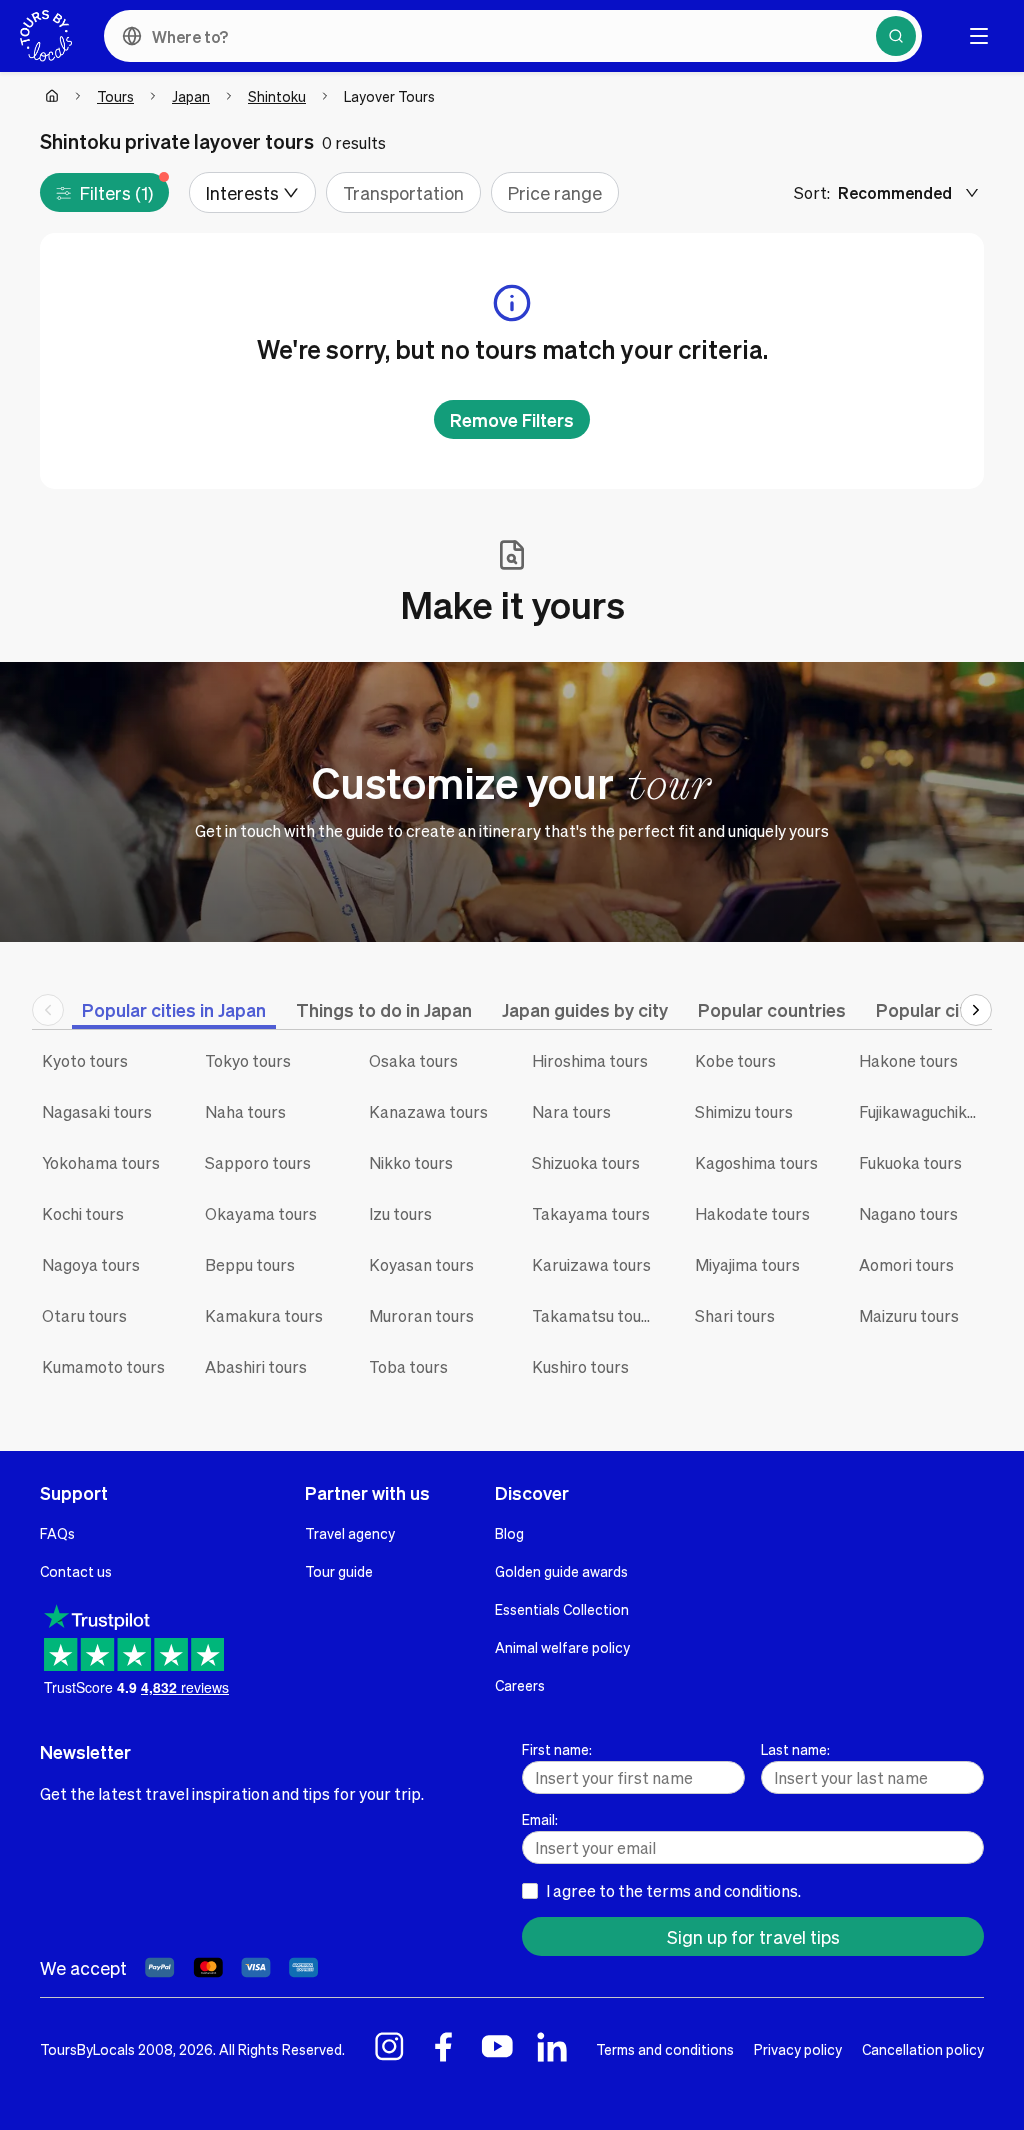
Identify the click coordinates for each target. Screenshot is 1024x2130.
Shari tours (735, 1315)
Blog (509, 1533)
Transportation (403, 192)
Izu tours (400, 1213)
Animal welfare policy (562, 1647)
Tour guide (339, 1571)
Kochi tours (83, 1213)
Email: (540, 1819)
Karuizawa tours (591, 1264)
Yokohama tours (101, 1162)
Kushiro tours (580, 1366)
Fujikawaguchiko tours (925, 1111)
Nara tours (571, 1111)
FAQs (57, 1533)
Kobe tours (735, 1060)
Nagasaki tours (97, 1111)
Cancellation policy (923, 2049)
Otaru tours (84, 1315)
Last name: (795, 1749)
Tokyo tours (248, 1060)
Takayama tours (591, 1213)
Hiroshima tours (590, 1060)
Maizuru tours (909, 1315)
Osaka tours (413, 1060)
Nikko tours (411, 1162)
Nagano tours (908, 1213)
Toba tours (408, 1366)
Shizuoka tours (586, 1162)
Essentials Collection (562, 1609)
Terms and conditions (665, 2049)
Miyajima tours (747, 1264)
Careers (520, 1685)
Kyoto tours (85, 1060)
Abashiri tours (256, 1366)
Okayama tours (261, 1213)
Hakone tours (908, 1060)
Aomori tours (906, 1264)
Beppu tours (250, 1264)
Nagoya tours (91, 1264)
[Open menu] (979, 36)
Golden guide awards (561, 1571)
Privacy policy (798, 2049)
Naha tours (245, 1111)
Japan (191, 96)
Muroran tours (421, 1315)
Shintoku (277, 96)
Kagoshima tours (756, 1162)
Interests (242, 192)
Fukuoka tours (910, 1162)
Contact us (76, 1571)
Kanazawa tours (428, 1111)
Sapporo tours (258, 1162)
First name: (557, 1749)
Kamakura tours (264, 1315)
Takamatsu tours (594, 1315)
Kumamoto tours (103, 1366)
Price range (555, 192)
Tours (115, 96)
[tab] (174, 1009)
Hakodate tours (752, 1213)
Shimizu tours (744, 1111)
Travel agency (350, 1533)
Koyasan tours (421, 1264)
